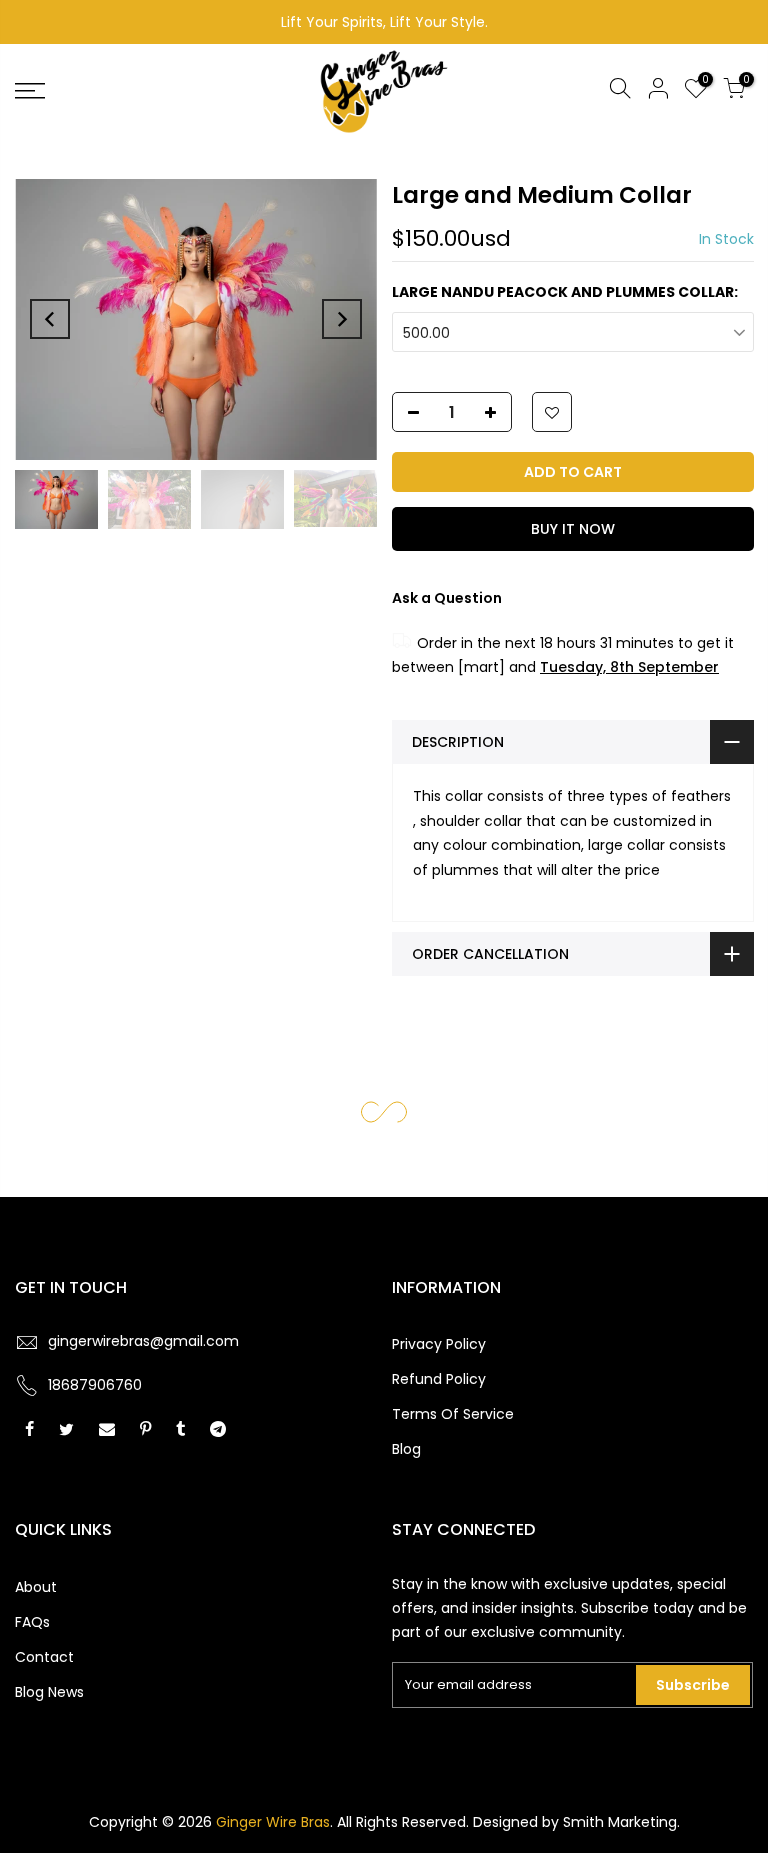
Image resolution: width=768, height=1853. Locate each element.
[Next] (342, 319)
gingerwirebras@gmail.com (143, 1341)
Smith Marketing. (621, 1822)
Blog (406, 1449)
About (36, 1587)
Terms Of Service (453, 1414)
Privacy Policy (439, 1344)
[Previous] (50, 319)
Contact (44, 1657)
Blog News (49, 1692)
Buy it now (572, 529)
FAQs (32, 1622)
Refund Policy (439, 1379)
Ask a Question (447, 598)
